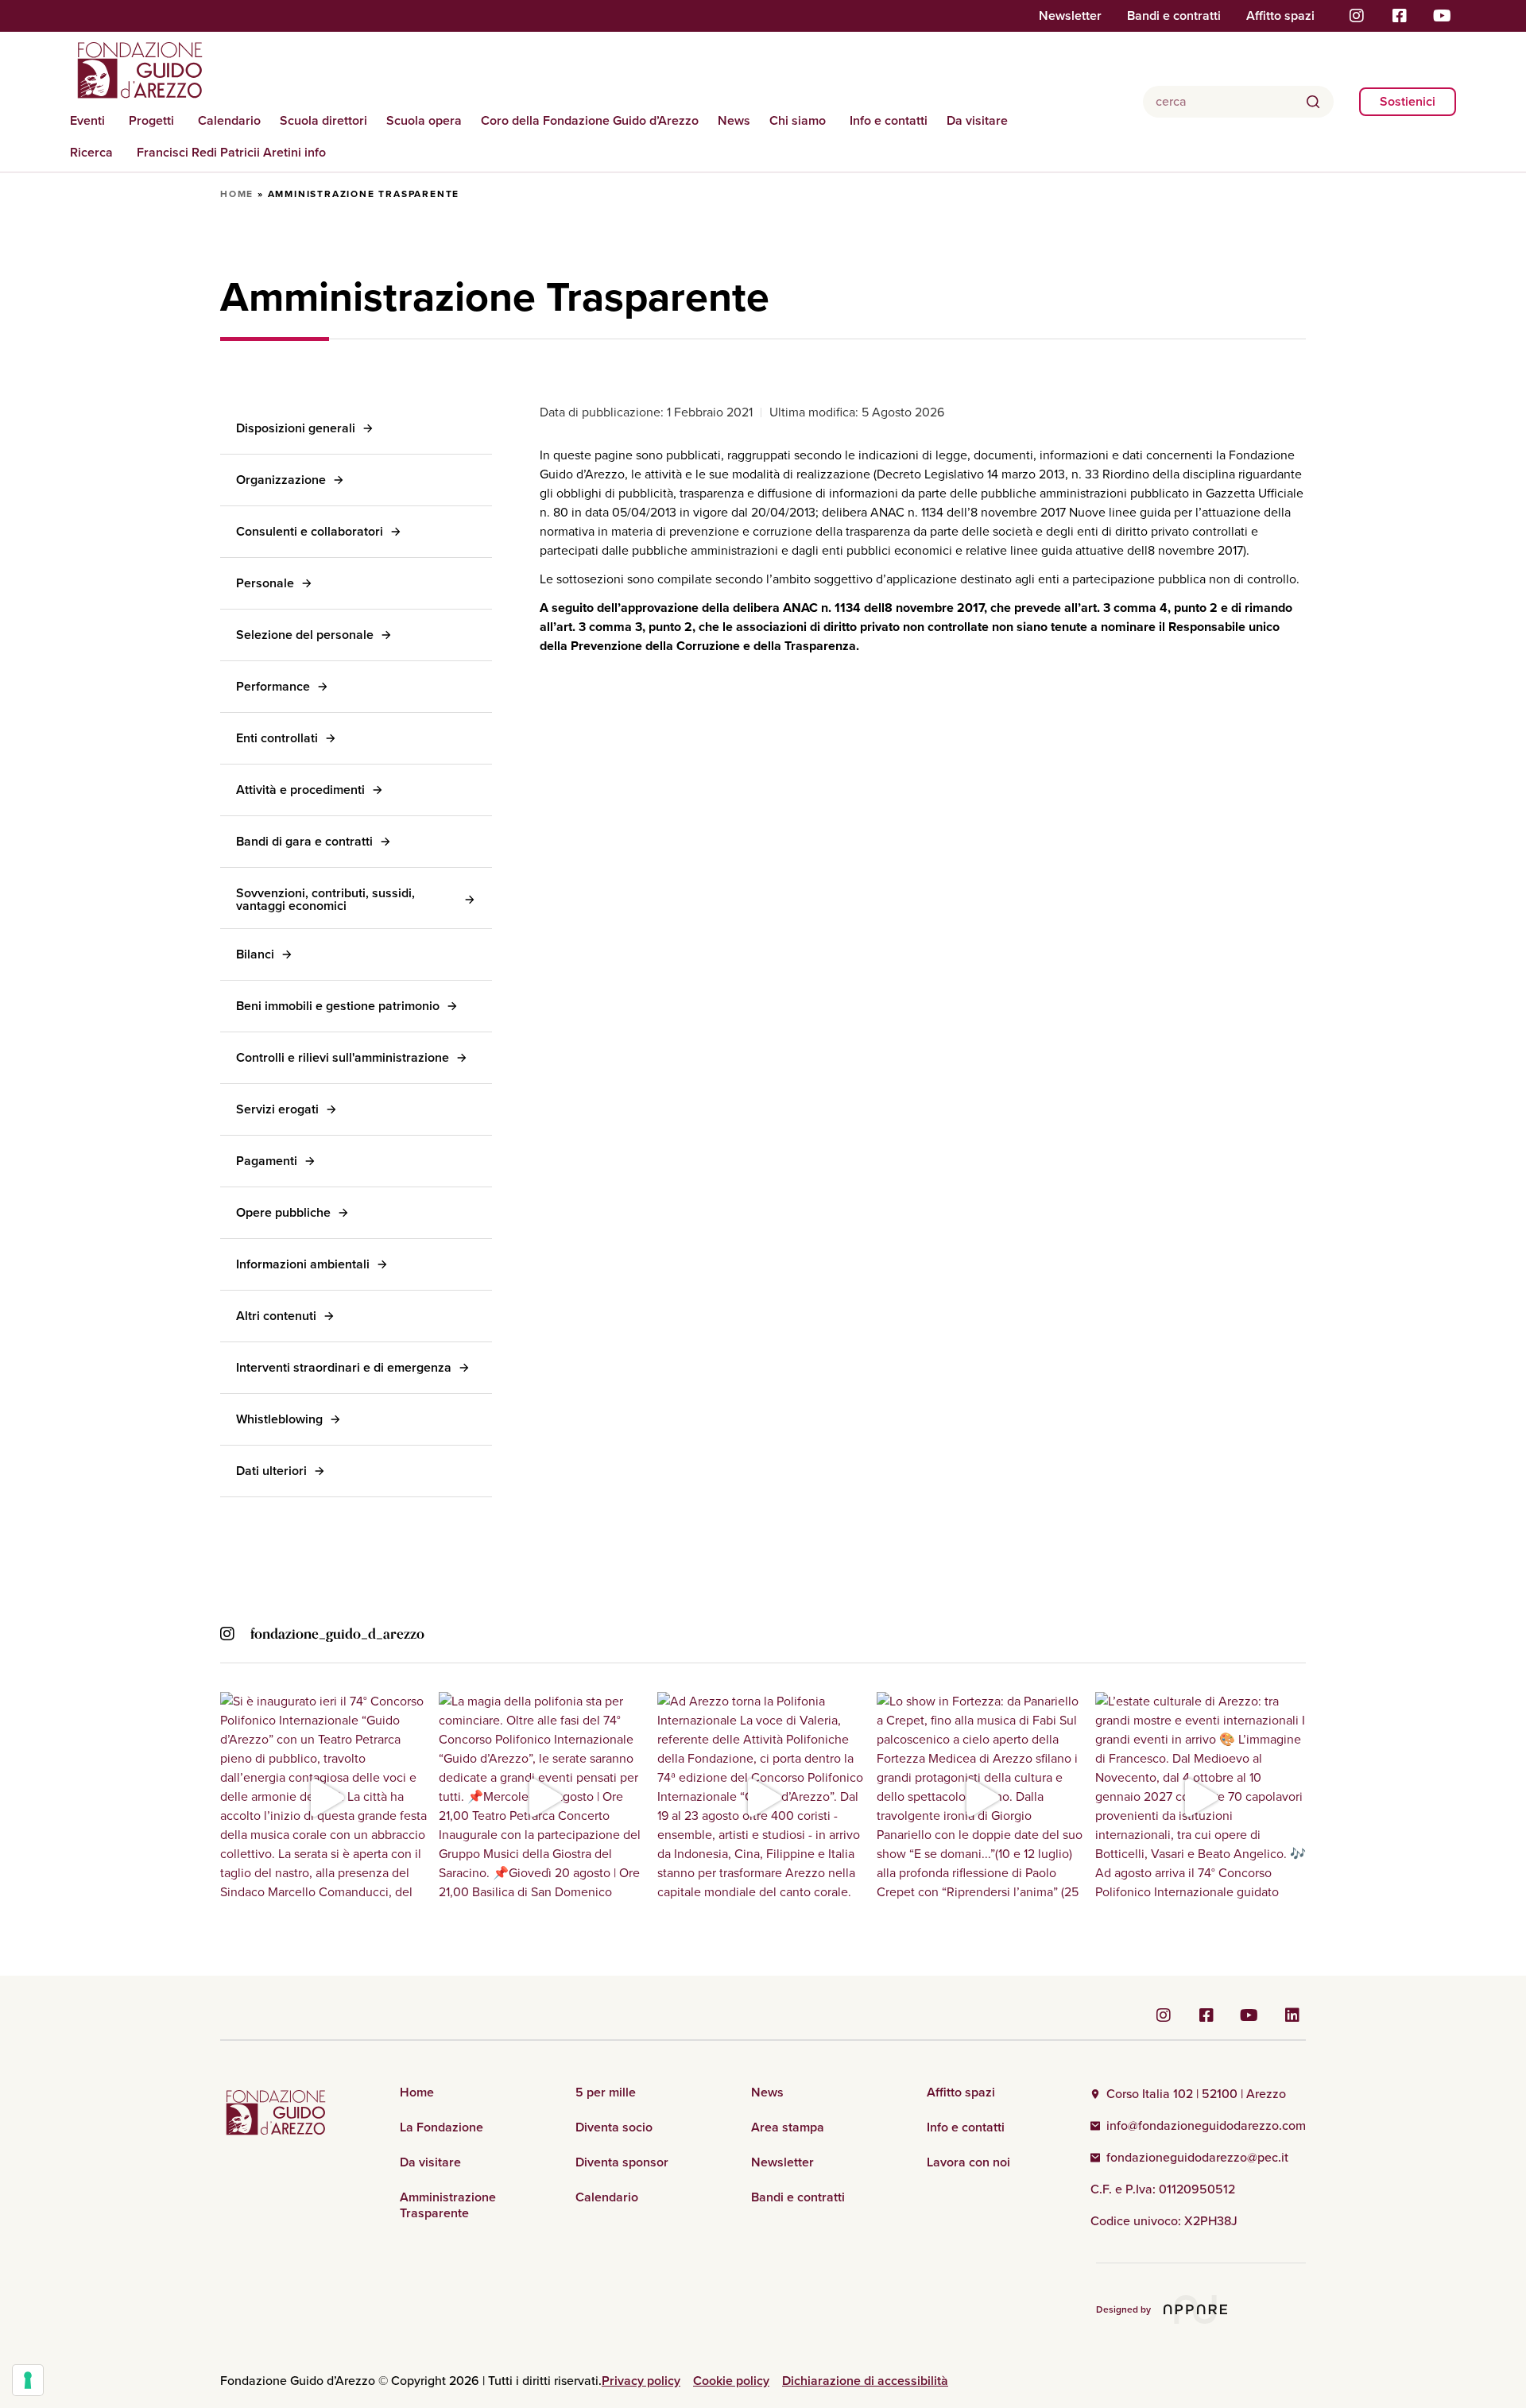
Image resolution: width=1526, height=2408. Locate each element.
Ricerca (91, 152)
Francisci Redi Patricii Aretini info (231, 152)
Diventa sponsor (622, 2162)
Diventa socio (614, 2127)
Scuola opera (424, 120)
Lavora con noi (968, 2162)
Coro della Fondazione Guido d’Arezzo (590, 120)
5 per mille (606, 2092)
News (734, 120)
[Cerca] (1313, 102)
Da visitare (977, 120)
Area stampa (788, 2127)
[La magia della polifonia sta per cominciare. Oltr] (544, 1797)
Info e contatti (889, 120)
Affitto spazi (1280, 16)
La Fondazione (442, 2127)
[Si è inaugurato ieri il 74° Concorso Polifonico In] (325, 1797)
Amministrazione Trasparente (448, 2205)
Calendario (229, 120)
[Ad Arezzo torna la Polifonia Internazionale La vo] (763, 1797)
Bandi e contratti (1174, 16)
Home (237, 194)
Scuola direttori (323, 120)
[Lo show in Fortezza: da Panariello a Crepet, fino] (982, 1797)
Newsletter (1070, 16)
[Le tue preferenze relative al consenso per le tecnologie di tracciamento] (28, 2380)
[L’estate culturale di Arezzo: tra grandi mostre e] (1201, 1797)
